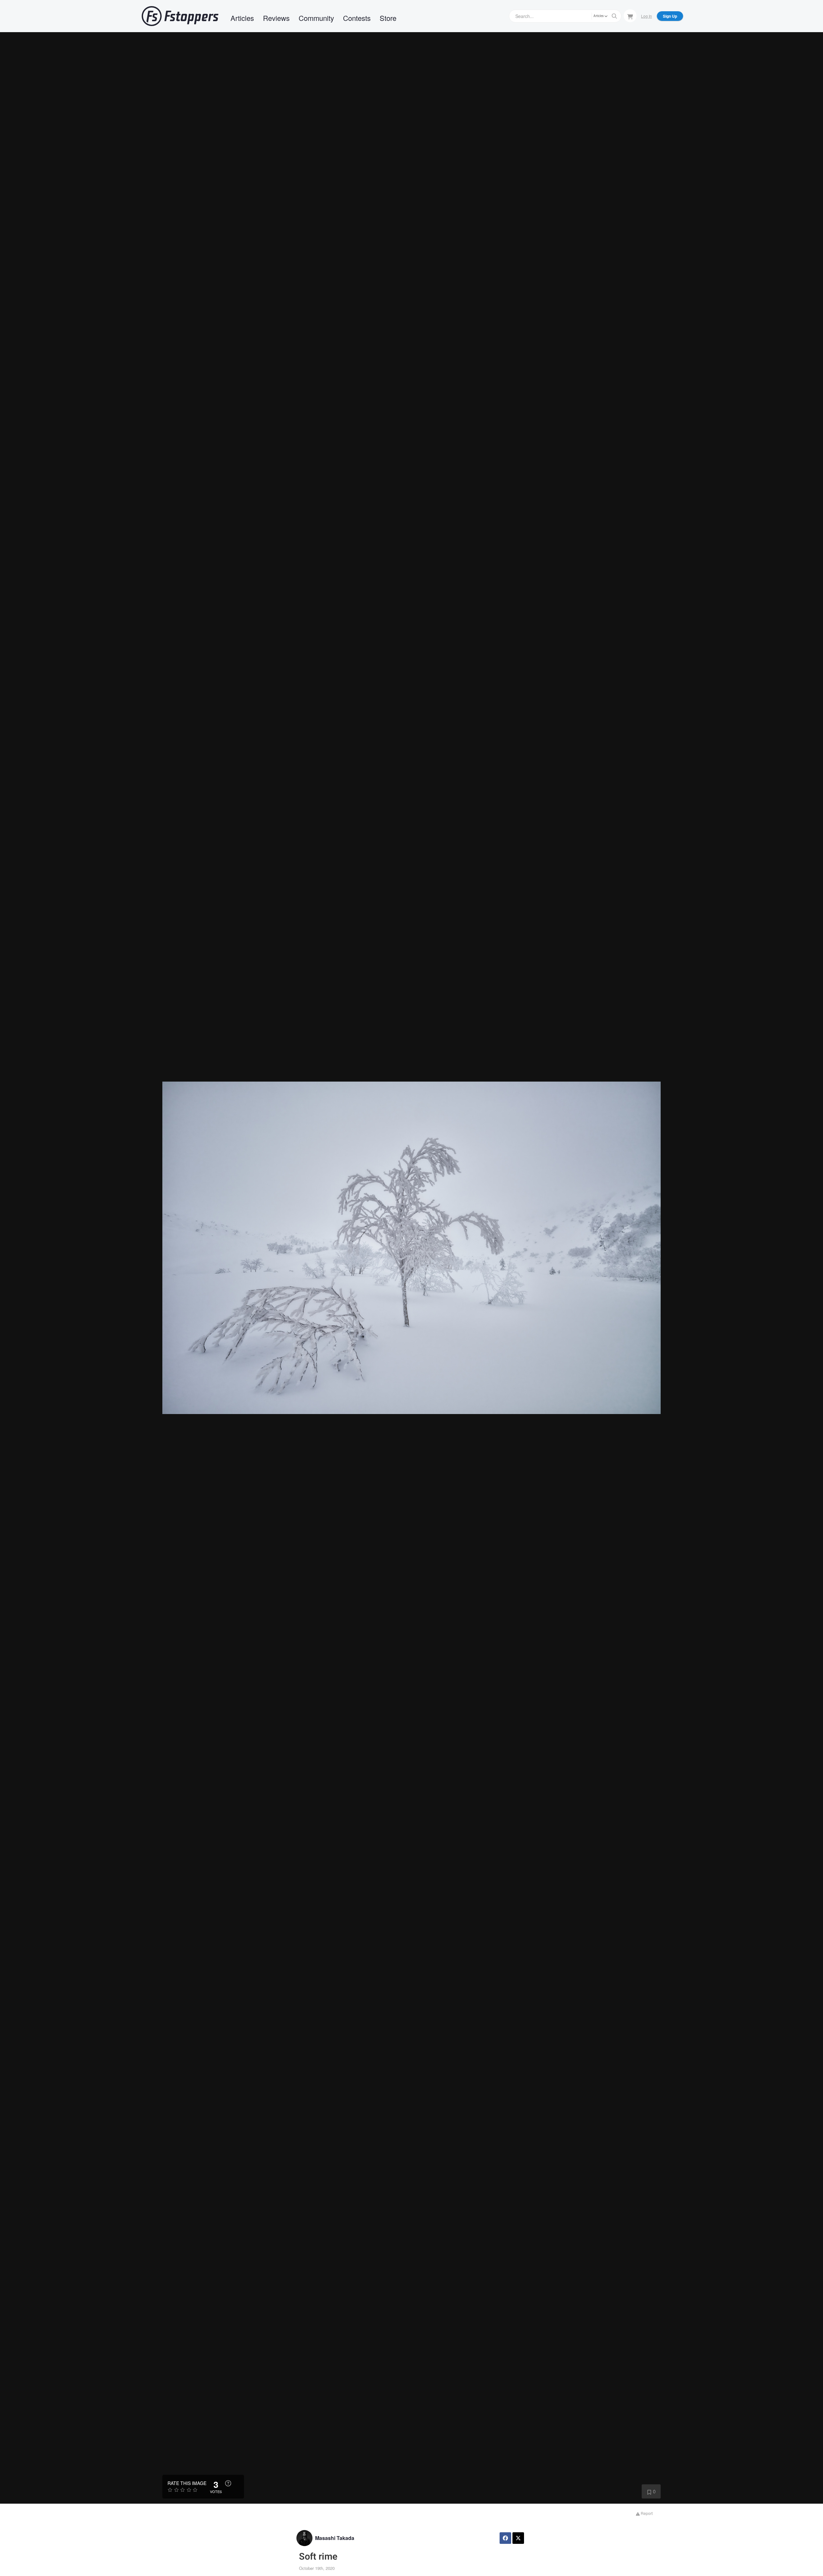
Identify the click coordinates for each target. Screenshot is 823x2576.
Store (388, 18)
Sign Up (670, 16)
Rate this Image (187, 2483)
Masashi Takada (335, 2538)
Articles (242, 18)
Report (646, 2513)
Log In (647, 16)
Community (316, 18)
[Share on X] (518, 2538)
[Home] (180, 16)
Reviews (276, 18)
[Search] (614, 16)
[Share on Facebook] (505, 2538)
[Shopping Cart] (630, 16)
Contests (357, 18)
